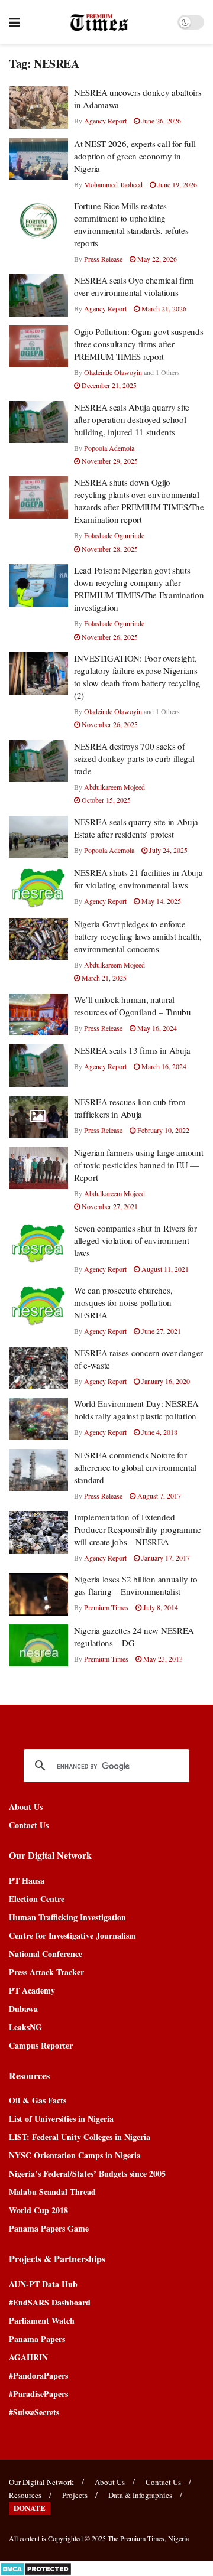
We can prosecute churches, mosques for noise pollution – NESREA (126, 1302)
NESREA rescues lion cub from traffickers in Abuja (130, 1108)
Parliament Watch (42, 2321)
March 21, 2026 (163, 308)
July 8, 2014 (160, 1607)
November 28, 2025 (109, 549)
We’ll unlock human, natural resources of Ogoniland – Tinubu (133, 1006)
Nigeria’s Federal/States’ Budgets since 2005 (87, 2173)
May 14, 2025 (160, 901)
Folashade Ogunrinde (114, 535)
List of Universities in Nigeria (61, 2119)
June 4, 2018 (159, 1432)
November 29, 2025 (109, 461)
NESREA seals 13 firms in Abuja (132, 1050)
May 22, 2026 (156, 259)
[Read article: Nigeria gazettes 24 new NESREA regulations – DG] (38, 1646)
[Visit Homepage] (99, 22)
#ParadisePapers (38, 2394)
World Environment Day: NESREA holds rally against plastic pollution (136, 1410)
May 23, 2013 (162, 1659)
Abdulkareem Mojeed (114, 787)
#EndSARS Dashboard (50, 2302)
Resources (25, 2495)
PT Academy (32, 1990)
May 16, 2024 (156, 1028)
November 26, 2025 (109, 637)
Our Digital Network (41, 2482)
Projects (75, 2495)
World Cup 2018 (38, 2210)
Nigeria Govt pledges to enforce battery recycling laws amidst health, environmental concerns (138, 936)
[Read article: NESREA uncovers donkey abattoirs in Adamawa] (38, 108)
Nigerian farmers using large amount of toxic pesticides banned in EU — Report (139, 1165)
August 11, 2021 (164, 1269)
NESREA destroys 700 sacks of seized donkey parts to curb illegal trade (134, 758)
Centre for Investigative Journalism (72, 1935)
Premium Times (106, 1607)
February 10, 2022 (162, 1130)
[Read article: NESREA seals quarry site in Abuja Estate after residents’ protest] (38, 837)
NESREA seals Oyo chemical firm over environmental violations (134, 286)
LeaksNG (25, 2027)
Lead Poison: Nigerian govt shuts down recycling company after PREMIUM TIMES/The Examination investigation (139, 589)
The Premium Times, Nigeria (148, 2538)
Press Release (103, 259)
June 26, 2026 (160, 121)
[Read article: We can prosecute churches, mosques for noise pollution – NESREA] (38, 1305)
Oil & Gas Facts (38, 2100)
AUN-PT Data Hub (43, 2284)
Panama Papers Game (49, 2228)
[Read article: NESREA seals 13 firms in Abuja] (38, 1066)
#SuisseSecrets (34, 2412)
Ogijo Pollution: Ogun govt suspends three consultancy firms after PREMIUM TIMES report (139, 344)
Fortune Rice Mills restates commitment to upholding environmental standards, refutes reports (131, 224)
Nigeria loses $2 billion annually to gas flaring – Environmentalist (135, 1585)
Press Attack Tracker (46, 1972)
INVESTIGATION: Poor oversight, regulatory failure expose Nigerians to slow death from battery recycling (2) (137, 677)
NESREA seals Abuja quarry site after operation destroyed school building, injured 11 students (132, 419)
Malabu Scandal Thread (52, 2192)
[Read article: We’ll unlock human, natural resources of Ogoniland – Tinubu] (38, 1015)
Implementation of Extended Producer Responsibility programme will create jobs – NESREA (138, 1529)
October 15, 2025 (105, 800)
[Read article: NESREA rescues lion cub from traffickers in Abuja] (38, 1117)
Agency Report (105, 121)
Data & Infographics (140, 2495)
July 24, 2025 (167, 850)
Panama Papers (37, 2339)
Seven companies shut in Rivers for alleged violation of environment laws (135, 1240)
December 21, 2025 (108, 385)
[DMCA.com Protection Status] (36, 2567)
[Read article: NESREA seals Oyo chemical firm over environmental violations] (38, 295)
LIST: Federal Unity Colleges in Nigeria (80, 2137)
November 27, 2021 (109, 1206)
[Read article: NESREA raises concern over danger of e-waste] (38, 1368)
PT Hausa (27, 1880)
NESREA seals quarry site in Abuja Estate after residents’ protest (136, 828)
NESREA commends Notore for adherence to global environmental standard (135, 1467)
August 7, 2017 (158, 1496)
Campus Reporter (41, 2045)
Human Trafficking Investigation (67, 1917)
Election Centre (37, 1899)
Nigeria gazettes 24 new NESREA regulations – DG (134, 1637)
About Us (26, 1807)
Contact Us (29, 1825)
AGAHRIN (28, 2357)
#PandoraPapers (38, 2375)
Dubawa (23, 2009)
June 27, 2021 (160, 1331)
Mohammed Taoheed (113, 184)
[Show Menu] (14, 22)
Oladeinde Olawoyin (113, 372)
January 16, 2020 (165, 1381)
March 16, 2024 (163, 1066)
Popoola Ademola (109, 448)
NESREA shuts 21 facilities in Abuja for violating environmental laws (138, 879)
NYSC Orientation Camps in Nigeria (75, 2155)
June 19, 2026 (176, 184)
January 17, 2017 (165, 1558)
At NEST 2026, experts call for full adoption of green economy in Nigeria (135, 156)
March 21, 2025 (103, 978)
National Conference (46, 1954)
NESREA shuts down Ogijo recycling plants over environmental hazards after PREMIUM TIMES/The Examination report (139, 501)
